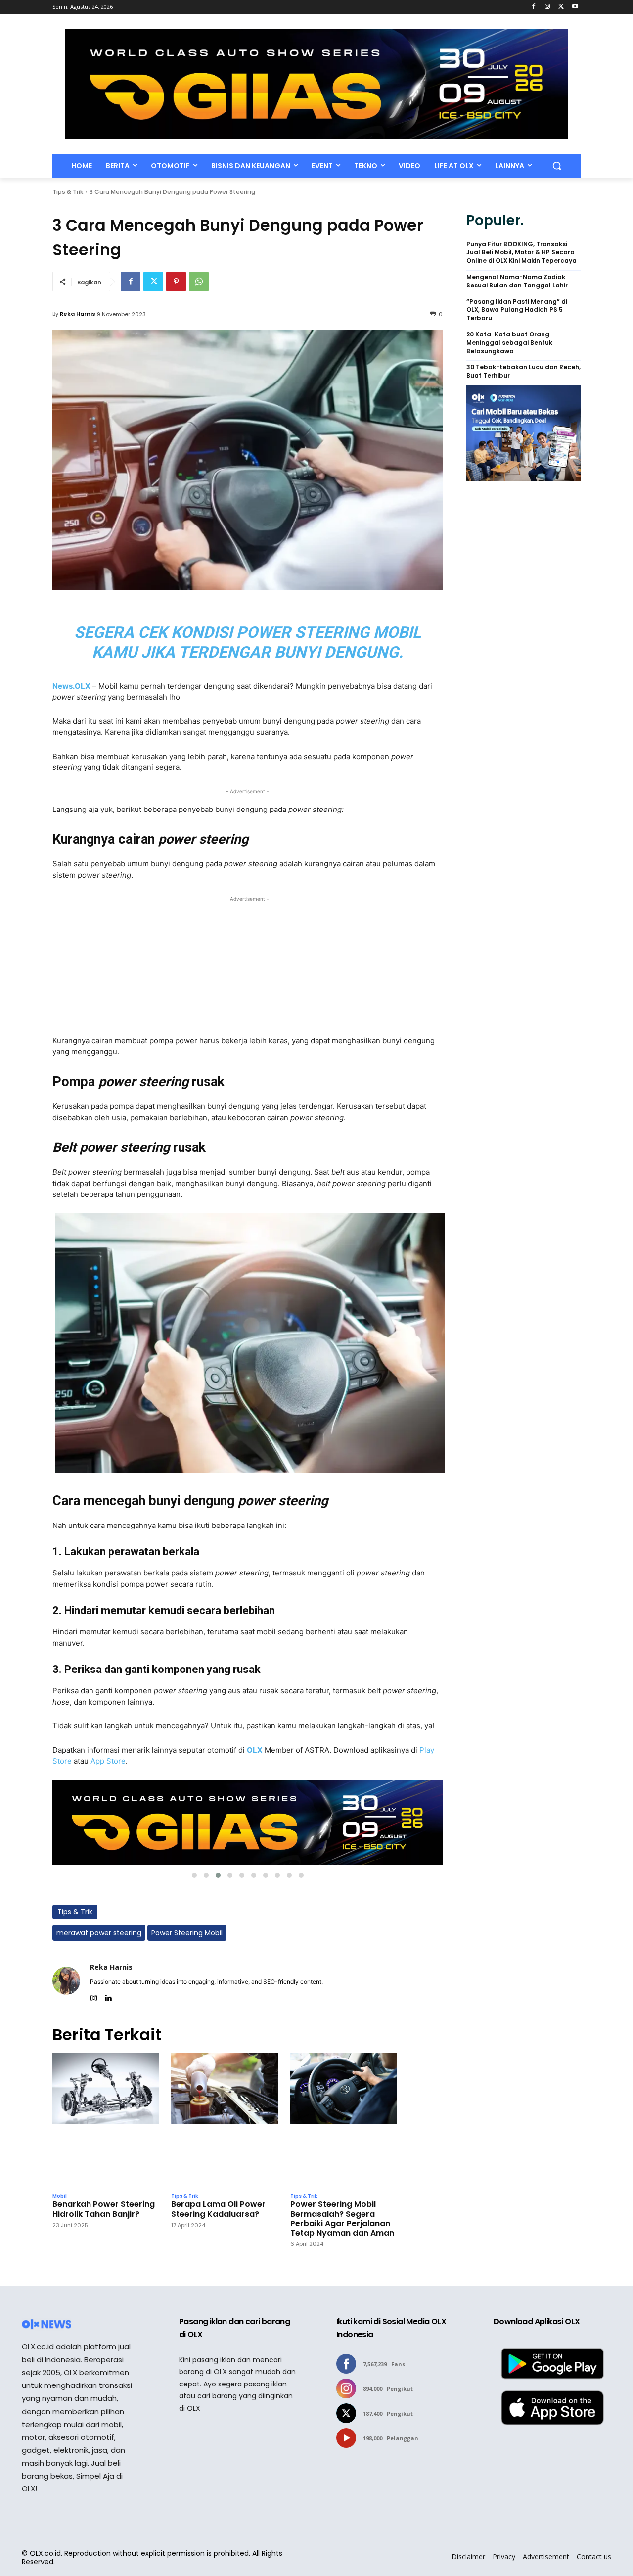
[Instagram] (548, 7)
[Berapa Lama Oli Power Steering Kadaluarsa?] (224, 2121)
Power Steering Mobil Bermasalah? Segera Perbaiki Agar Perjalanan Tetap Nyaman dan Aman (342, 2218)
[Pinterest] (176, 282)
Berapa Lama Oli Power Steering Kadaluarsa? (218, 2209)
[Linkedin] (108, 1996)
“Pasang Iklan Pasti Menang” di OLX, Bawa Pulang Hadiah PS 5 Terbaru (517, 310)
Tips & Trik (68, 192)
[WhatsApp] (199, 282)
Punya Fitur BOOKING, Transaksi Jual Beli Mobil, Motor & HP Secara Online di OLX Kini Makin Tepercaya (521, 253)
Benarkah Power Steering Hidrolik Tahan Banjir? (104, 2209)
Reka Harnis (78, 314)
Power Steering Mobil (187, 1933)
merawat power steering (99, 1933)
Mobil (60, 2196)
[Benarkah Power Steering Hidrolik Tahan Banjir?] (106, 2121)
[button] (557, 166)
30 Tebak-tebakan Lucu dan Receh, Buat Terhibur (523, 371)
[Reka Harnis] (66, 1981)
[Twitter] (561, 7)
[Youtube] (575, 7)
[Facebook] (534, 7)
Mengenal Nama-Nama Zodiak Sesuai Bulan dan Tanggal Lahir (517, 281)
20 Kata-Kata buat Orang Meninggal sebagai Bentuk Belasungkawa (509, 343)
